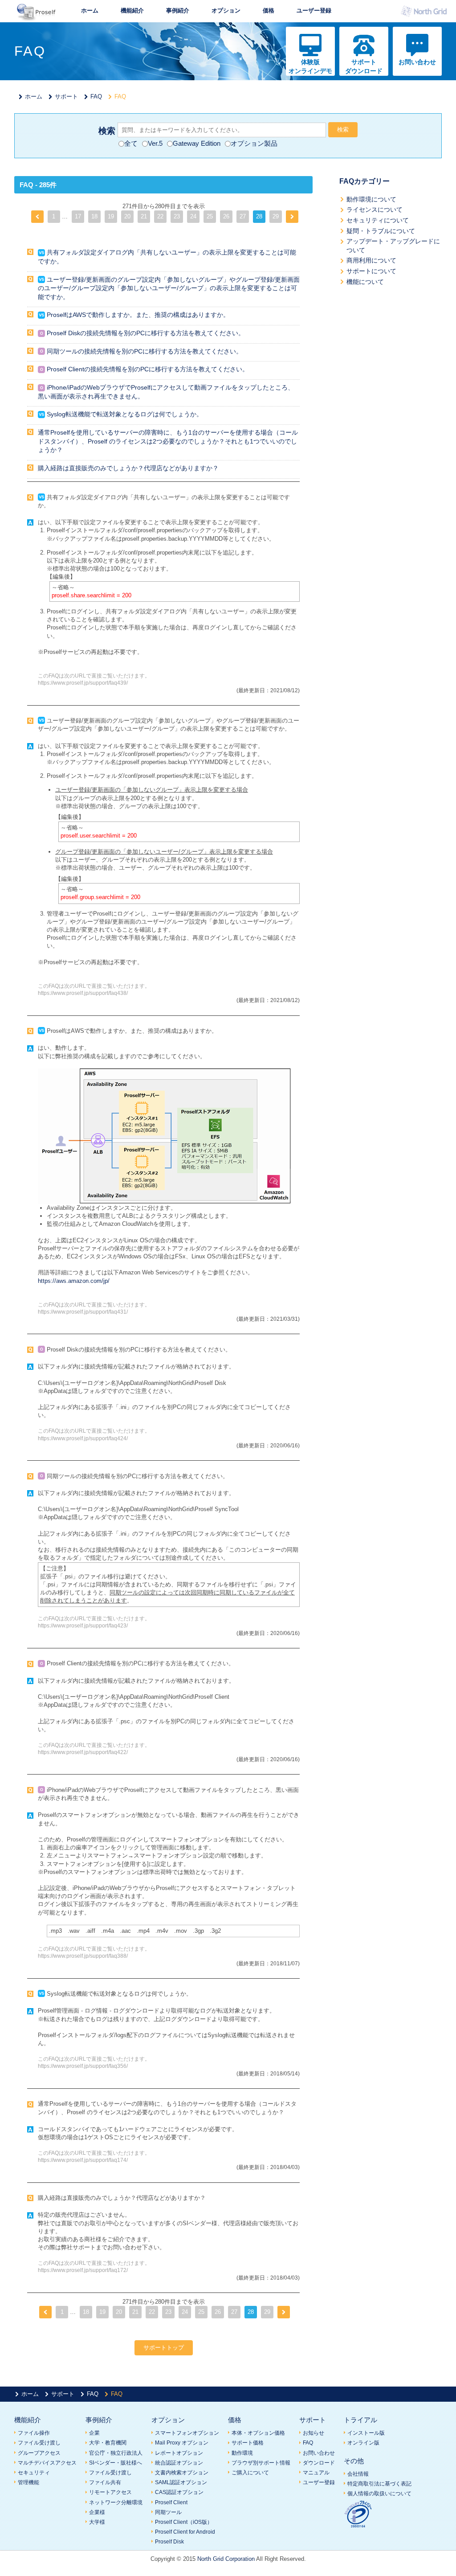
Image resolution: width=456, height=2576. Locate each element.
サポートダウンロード (364, 66)
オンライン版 (363, 2443)
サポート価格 (248, 2443)
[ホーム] (37, 18)
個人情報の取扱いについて (379, 2494)
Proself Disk (169, 2542)
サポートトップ (164, 2348)
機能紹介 (132, 10)
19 (111, 216)
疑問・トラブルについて (381, 231)
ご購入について (250, 2473)
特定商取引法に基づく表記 (379, 2484)
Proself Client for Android (185, 2532)
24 (193, 216)
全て (131, 143)
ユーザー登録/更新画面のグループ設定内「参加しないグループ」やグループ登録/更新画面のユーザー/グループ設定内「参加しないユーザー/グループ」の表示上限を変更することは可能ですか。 (169, 288)
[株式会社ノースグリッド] (426, 14)
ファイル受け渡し (39, 2443)
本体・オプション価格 (258, 2433)
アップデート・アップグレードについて (393, 246)
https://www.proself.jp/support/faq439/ (83, 683)
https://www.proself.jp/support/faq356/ (83, 2066)
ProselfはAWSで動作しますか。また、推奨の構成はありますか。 (138, 315)
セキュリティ (34, 2473)
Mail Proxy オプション (182, 2443)
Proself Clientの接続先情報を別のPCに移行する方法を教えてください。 (148, 369)
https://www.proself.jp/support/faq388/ (83, 1956)
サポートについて (371, 271)
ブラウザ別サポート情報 (261, 2463)
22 (160, 216)
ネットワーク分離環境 (116, 2502)
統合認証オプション (179, 2463)
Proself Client (171, 2502)
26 (226, 216)
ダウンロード (319, 2463)
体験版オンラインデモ (310, 66)
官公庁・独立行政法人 (116, 2453)
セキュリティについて (378, 220)
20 (127, 216)
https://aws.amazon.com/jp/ (74, 1281)
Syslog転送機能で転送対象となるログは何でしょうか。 (125, 414)
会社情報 (358, 2474)
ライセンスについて (375, 210)
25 (210, 216)
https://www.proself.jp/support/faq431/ (83, 1312)
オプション (226, 10)
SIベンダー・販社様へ (116, 2463)
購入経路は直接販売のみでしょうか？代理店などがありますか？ (128, 468)
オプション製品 (254, 143)
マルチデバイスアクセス (47, 2463)
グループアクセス (39, 2453)
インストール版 (366, 2433)
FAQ (96, 97)
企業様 (97, 2512)
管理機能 (28, 2482)
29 (276, 216)
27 (243, 216)
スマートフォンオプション (187, 2433)
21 (144, 216)
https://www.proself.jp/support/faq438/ (83, 993)
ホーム (90, 10)
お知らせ (313, 2433)
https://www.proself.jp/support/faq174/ (83, 2160)
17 (78, 216)
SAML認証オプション (181, 2482)
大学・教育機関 (108, 2443)
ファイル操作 (34, 2433)
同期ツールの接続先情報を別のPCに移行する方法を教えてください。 (145, 351)
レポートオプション (179, 2453)
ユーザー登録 (314, 10)
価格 (269, 10)
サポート (66, 97)
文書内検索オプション (182, 2473)
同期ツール (168, 2512)
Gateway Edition (197, 143)
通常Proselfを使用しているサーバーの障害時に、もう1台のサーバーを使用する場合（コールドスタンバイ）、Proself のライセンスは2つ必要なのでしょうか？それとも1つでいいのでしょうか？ (168, 441)
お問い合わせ (417, 62)
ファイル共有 (105, 2482)
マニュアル (316, 2473)
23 (177, 216)
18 (94, 216)
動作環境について (371, 199)
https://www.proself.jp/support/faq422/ (83, 1752)
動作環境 (242, 2453)
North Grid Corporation (226, 2559)
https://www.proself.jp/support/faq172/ (83, 2270)
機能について (365, 282)
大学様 (97, 2522)
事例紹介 (178, 10)
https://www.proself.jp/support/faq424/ (83, 1438)
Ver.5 (155, 143)
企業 (94, 2433)
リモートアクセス (110, 2492)
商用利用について (371, 260)
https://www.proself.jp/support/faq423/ (83, 1625)
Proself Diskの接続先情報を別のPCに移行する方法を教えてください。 (146, 333)
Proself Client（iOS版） (184, 2522)
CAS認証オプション (179, 2492)
